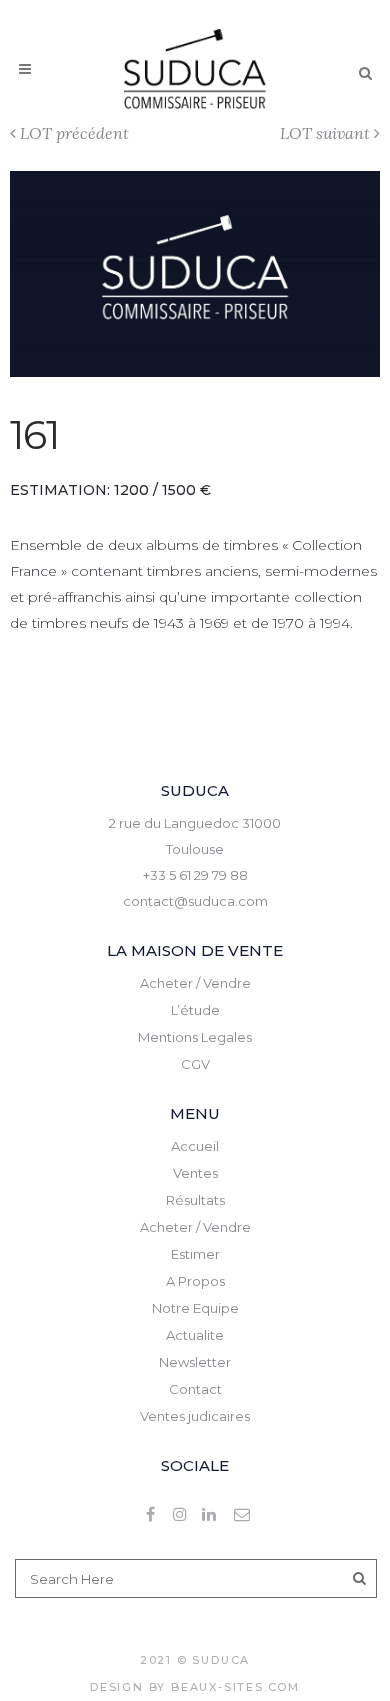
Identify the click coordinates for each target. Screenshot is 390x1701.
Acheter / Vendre (195, 983)
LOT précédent (74, 133)
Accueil (195, 1146)
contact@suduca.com (195, 901)
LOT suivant (325, 133)
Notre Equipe (195, 1308)
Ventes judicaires (195, 1416)
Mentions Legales (195, 1037)
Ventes (195, 1173)
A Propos (195, 1281)
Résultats (195, 1200)
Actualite (195, 1335)
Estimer (195, 1254)
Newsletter (195, 1362)
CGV (195, 1064)
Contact (195, 1389)
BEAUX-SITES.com (235, 1687)
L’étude (195, 1010)
